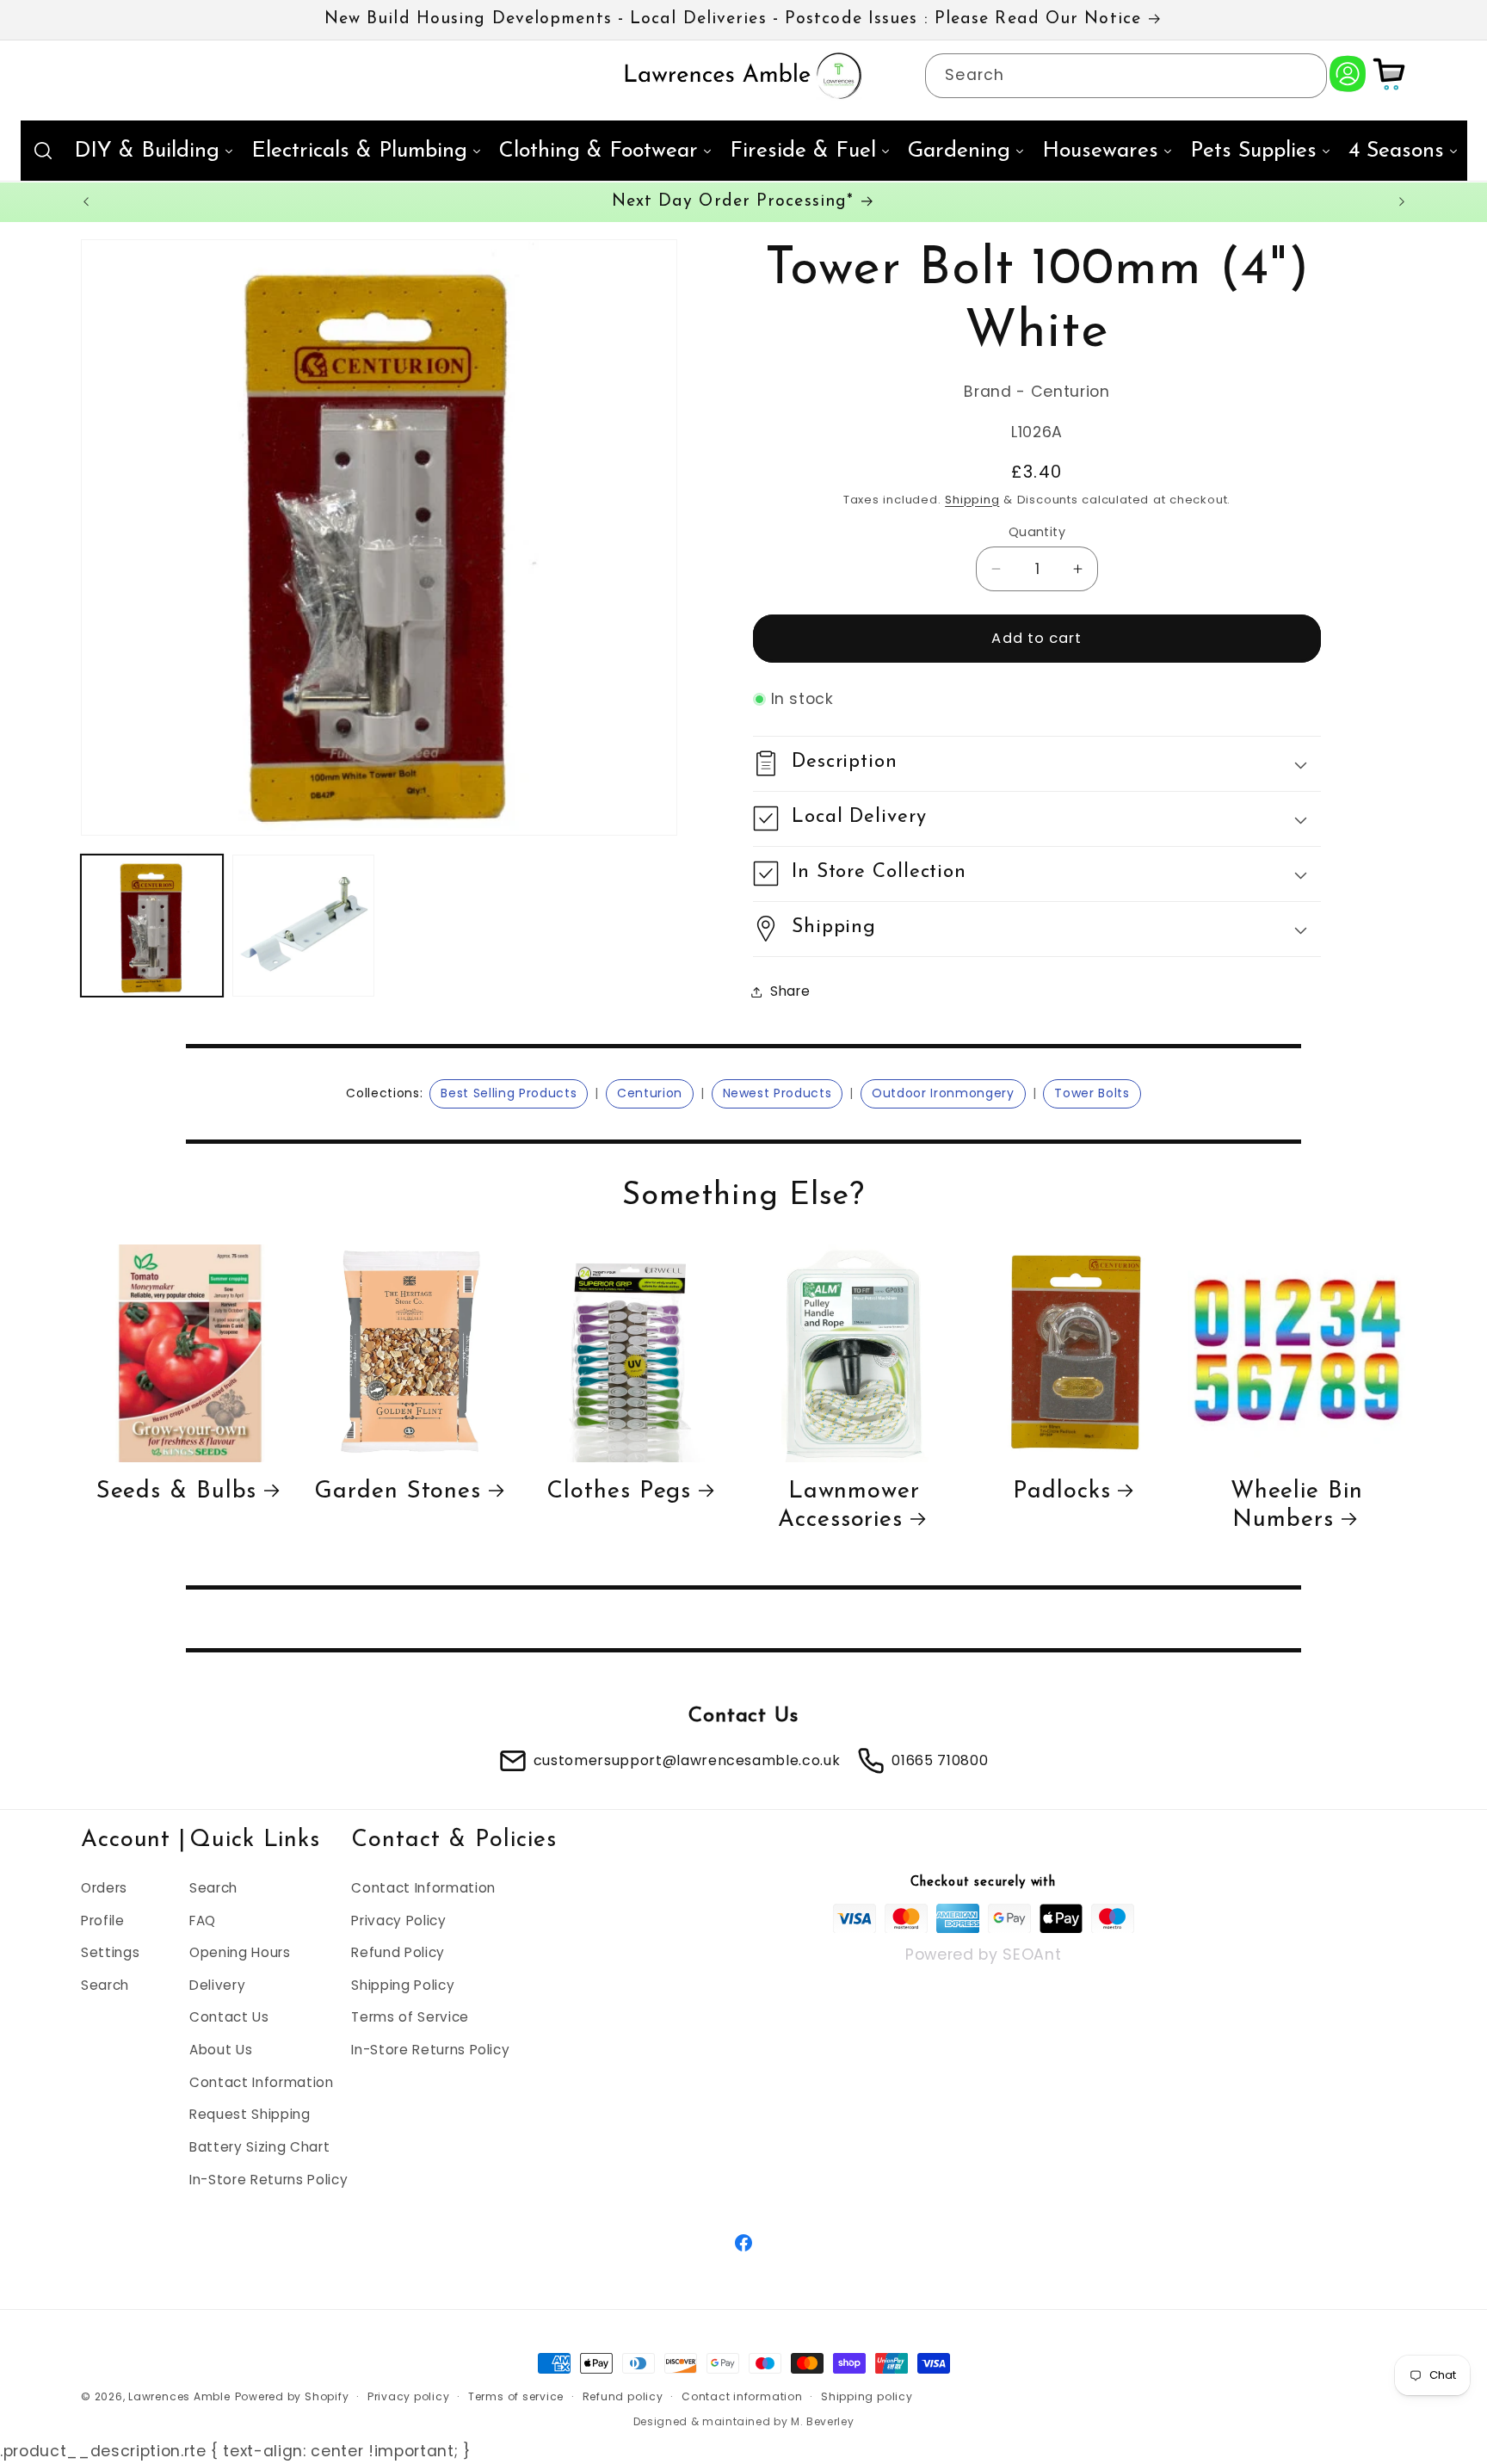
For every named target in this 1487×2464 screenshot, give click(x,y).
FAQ (203, 1920)
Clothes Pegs (619, 1492)
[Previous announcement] (86, 202)
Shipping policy (867, 2396)
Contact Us (229, 2017)
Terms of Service (410, 2017)
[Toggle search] (43, 151)
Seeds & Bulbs (177, 1492)
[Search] (1305, 75)
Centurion (650, 1093)
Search (105, 1984)
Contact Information (262, 2081)
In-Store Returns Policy (268, 2179)
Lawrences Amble (179, 2396)
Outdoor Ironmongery (943, 1093)
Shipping (972, 500)
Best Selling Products (509, 1093)
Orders (104, 1887)
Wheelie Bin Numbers (1297, 1506)
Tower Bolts (1092, 1093)
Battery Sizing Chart (259, 2146)
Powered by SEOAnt (983, 1954)
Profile (103, 1920)
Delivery (217, 1984)
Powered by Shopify (292, 2396)
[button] (1037, 764)
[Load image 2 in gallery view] (303, 926)
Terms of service (516, 2396)
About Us (221, 2050)
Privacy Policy (398, 1920)
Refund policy (623, 2396)
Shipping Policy (403, 1984)
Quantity (1037, 532)
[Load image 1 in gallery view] (152, 926)
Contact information (742, 2396)
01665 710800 (940, 1760)
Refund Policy (398, 1952)
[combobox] (1126, 76)
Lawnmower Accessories (849, 1506)
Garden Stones (398, 1492)
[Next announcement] (1402, 202)
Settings (110, 1952)
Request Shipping (250, 2114)
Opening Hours (240, 1952)
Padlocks (1061, 1492)
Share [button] (790, 991)
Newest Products (777, 1093)
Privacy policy (409, 2396)
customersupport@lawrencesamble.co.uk (687, 1760)
